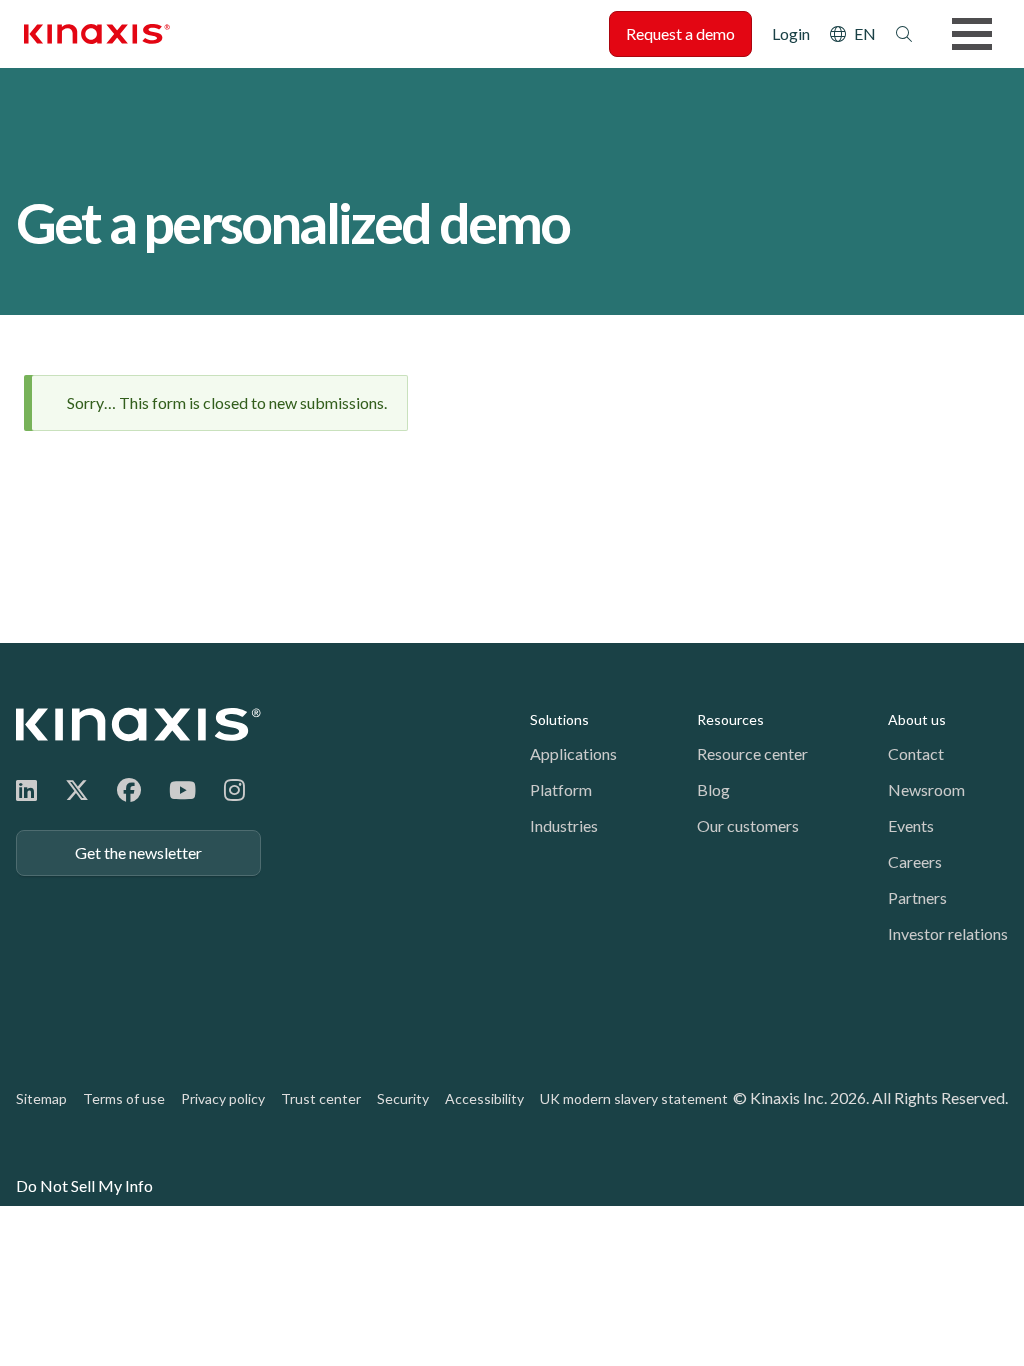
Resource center (752, 753)
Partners (917, 897)
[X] (77, 789)
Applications (573, 753)
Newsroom (926, 789)
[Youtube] (182, 789)
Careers (915, 861)
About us (917, 719)
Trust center (321, 1098)
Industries (564, 825)
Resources (730, 719)
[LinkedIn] (26, 789)
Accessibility (484, 1098)
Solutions (559, 719)
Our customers (748, 825)
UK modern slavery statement (634, 1098)
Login (791, 33)
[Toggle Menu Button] (972, 34)
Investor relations (948, 933)
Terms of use (124, 1098)
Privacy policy (223, 1098)
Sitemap (41, 1098)
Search (904, 34)
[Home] (138, 724)
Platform (561, 789)
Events (911, 825)
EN (865, 33)
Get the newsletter (138, 852)
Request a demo (680, 33)
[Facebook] (129, 789)
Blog (713, 789)
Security (403, 1098)
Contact (916, 753)
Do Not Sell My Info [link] (84, 1185)
